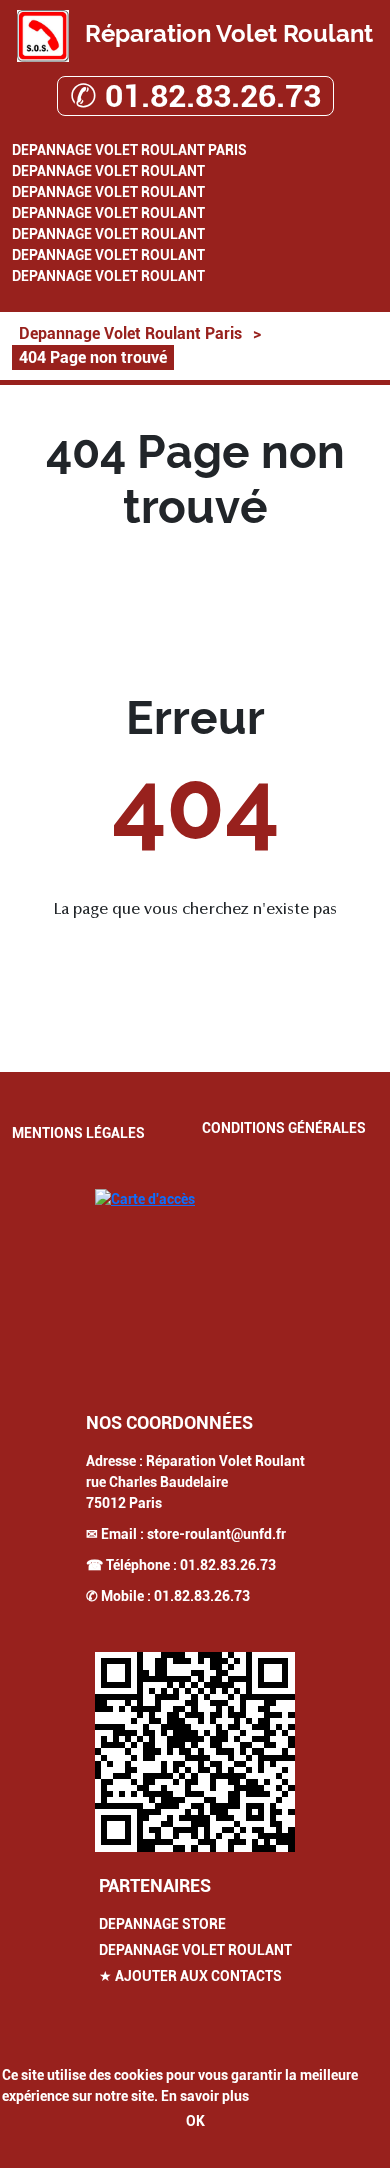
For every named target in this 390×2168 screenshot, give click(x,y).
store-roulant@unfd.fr (216, 1534)
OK (195, 2121)
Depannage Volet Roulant (108, 171)
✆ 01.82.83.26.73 (195, 96)
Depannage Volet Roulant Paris (129, 150)
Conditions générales (284, 1128)
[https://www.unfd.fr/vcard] (195, 1752)
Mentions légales (78, 1133)
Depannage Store (162, 1924)
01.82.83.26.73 (228, 1565)
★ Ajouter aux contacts (190, 1976)
